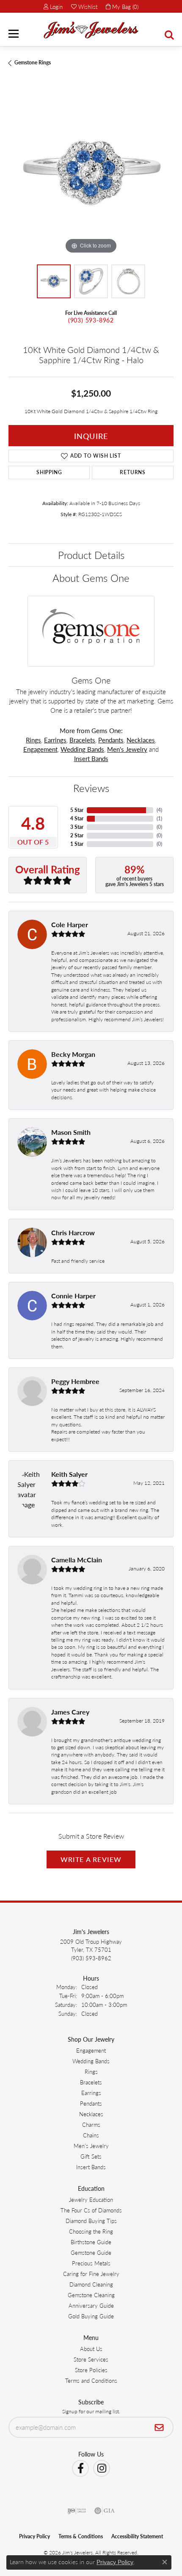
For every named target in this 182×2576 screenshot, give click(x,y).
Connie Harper (73, 1296)
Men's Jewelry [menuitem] (91, 2146)
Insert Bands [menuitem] (91, 2167)
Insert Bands (91, 759)
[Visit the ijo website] (77, 2511)
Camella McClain (77, 1560)
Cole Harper (70, 924)
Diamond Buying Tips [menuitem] (91, 2221)
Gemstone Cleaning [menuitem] (91, 2295)
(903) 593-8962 (91, 320)
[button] (53, 6)
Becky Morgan (73, 1054)
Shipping (49, 472)
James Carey (70, 1712)
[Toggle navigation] (14, 34)
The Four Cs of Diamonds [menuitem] (91, 2210)
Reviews (91, 788)
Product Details (91, 555)
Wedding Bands (82, 749)
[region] (91, 173)
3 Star (77, 827)
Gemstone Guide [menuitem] (91, 2252)
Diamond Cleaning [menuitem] (91, 2284)
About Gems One (91, 578)
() (159, 810)
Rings (33, 740)
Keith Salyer (69, 1474)
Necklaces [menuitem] (91, 2114)
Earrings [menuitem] (91, 2093)
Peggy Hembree (75, 1381)
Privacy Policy (34, 2536)
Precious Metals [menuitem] (91, 2263)
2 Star (77, 835)
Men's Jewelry (127, 749)
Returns (133, 472)
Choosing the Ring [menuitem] (91, 2231)
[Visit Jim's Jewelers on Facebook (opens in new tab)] (80, 2468)
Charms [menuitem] (91, 2124)
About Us (91, 2349)
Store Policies (91, 2370)
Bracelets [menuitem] (91, 2082)
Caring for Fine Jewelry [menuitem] (91, 2274)
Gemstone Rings (33, 63)
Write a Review (91, 1859)
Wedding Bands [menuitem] (91, 2061)
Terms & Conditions (81, 2536)
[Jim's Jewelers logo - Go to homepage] (91, 30)
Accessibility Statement (137, 2536)
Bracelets (82, 740)
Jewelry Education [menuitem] (91, 2199)
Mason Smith (71, 1132)
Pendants (111, 740)
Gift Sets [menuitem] (91, 2156)
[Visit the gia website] (105, 2511)
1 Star (77, 844)
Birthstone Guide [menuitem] (91, 2242)
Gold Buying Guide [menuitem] (91, 2316)
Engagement (40, 749)
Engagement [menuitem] (91, 2050)
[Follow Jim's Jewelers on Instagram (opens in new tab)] (102, 2468)
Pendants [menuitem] (91, 2103)
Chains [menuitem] (91, 2135)
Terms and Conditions (91, 2380)
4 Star (77, 818)
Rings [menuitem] (91, 2072)
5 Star (77, 810)
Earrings (55, 740)
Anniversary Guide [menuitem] (91, 2305)
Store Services (91, 2359)
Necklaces (141, 740)
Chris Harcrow (73, 1232)
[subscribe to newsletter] (159, 2427)
